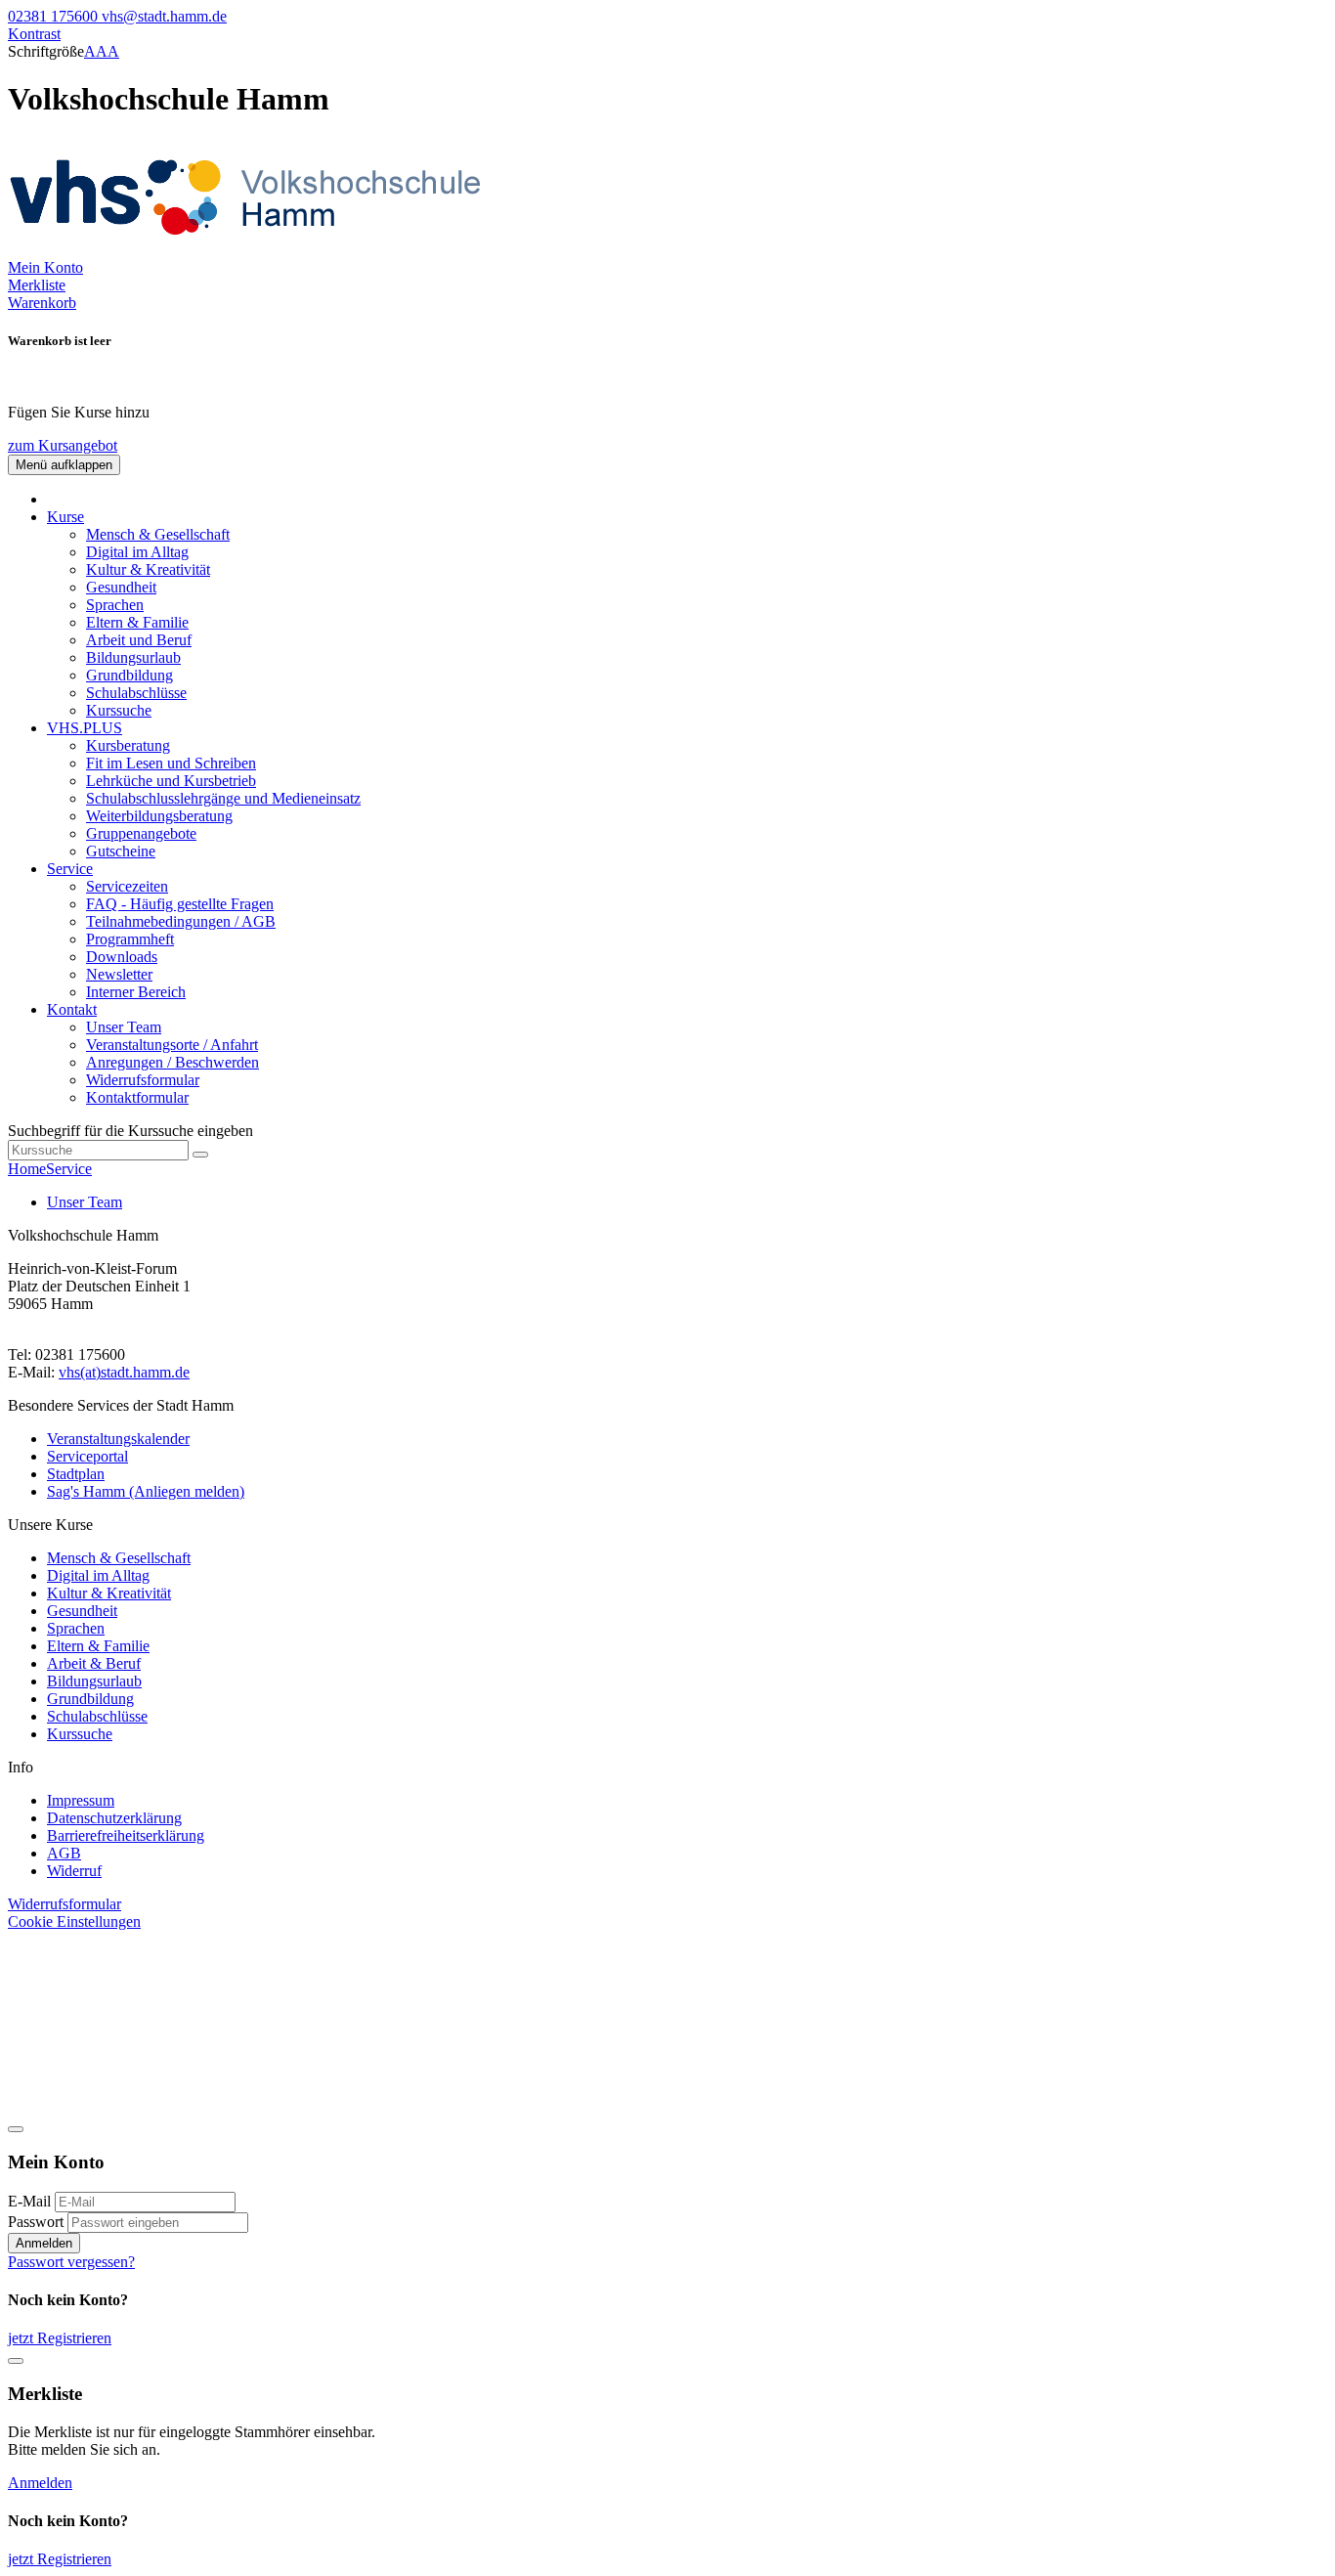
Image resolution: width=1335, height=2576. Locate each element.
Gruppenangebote (141, 833)
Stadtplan (76, 1474)
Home (27, 1169)
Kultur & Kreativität (148, 569)
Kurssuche (119, 710)
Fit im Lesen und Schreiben (171, 763)
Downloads (122, 957)
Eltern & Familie (137, 622)
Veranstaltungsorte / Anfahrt (172, 1045)
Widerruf (74, 1871)
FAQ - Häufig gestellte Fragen (180, 904)
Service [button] (70, 869)
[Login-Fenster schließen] (16, 2129)
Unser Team (124, 1027)
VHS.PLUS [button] (85, 728)
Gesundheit (121, 587)
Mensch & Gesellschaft (158, 534)
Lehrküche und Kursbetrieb (171, 781)
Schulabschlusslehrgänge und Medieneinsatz (223, 798)
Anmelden (44, 2243)
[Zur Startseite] (252, 250)
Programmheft (130, 939)
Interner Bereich (136, 992)
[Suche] (200, 1155)
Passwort (36, 2222)
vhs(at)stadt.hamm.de (124, 1372)
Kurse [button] (65, 517)
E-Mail (29, 2201)
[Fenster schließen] (16, 2361)
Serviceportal (87, 1456)
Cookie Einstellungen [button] (74, 1921)
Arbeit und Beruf (139, 640)
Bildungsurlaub (133, 657)
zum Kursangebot (63, 445)
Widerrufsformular (143, 1080)
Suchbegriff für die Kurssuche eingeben (130, 1131)
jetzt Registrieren (60, 2338)
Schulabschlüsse (136, 693)
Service (69, 1169)
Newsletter (119, 974)
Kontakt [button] (72, 1009)
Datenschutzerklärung (114, 1818)
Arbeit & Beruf (94, 1663)
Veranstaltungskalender (118, 1439)
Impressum (81, 1800)
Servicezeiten (127, 886)
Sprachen (115, 605)
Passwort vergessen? (71, 2262)
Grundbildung (129, 675)
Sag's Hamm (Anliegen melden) (146, 1491)
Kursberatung (128, 745)
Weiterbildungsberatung (159, 816)
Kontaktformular (137, 1097)
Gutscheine (121, 851)
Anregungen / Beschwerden (172, 1062)
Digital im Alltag (137, 552)
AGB (64, 1853)
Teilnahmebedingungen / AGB (181, 921)
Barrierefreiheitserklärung (126, 1835)
